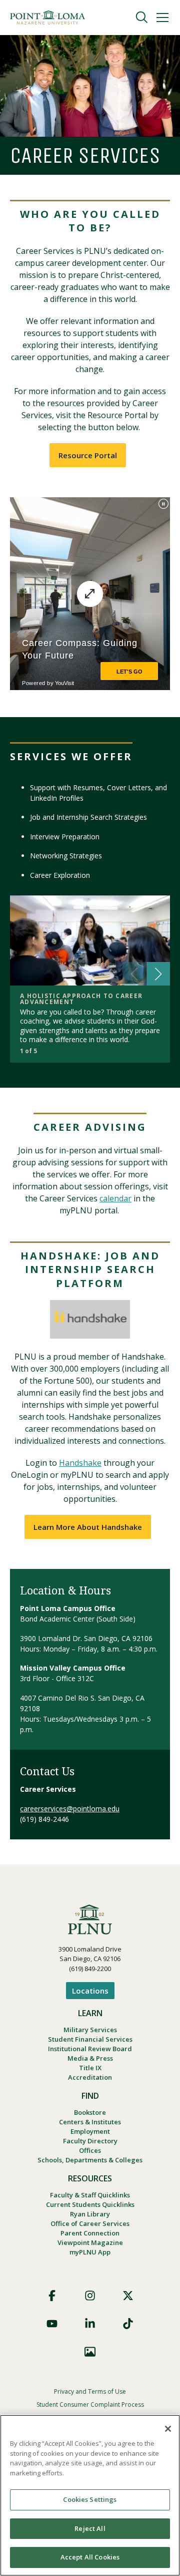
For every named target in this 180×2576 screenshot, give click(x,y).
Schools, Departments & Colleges (90, 2160)
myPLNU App (90, 2252)
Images (90, 2352)
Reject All (90, 2528)
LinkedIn (90, 2324)
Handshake (80, 1463)
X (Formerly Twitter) (128, 2296)
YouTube (52, 2324)
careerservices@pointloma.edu (70, 1809)
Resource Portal (88, 455)
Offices (90, 2150)
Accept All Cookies (90, 2557)
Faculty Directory (90, 2141)
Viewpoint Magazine (90, 2242)
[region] (90, 2495)
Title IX (90, 2068)
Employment (90, 2131)
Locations (90, 1991)
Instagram (90, 2296)
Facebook (52, 2296)
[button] (158, 974)
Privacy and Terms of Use (90, 2391)
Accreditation (90, 2077)
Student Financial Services (90, 2039)
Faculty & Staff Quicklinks (90, 2195)
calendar (115, 1198)
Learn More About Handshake (88, 1527)
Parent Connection (90, 2233)
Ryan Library (90, 2214)
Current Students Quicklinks (90, 2204)
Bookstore (90, 2112)
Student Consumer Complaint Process (90, 2404)
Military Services (90, 2030)
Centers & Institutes (90, 2122)
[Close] (168, 2429)
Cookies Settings (90, 2499)
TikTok (128, 2324)
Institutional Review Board (90, 2049)
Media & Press (90, 2058)
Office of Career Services (90, 2223)
